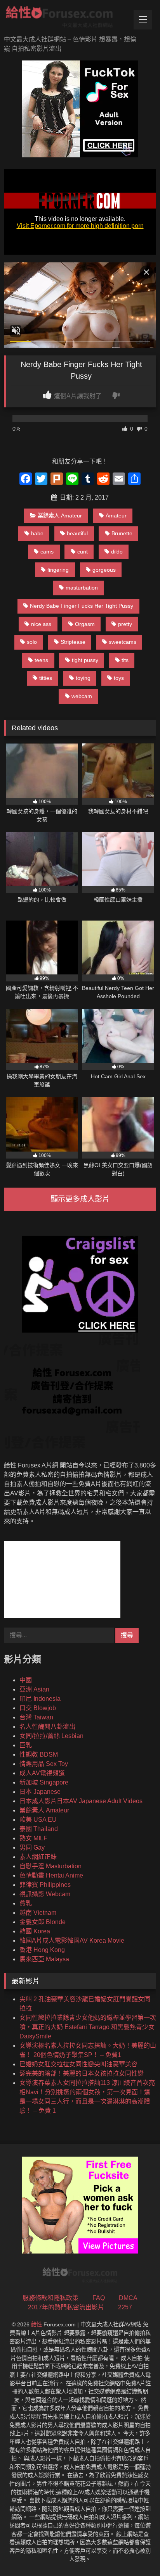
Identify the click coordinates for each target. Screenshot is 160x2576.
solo (32, 642)
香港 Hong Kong (42, 1950)
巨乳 (26, 1745)
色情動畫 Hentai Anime (51, 1875)
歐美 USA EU (38, 1820)
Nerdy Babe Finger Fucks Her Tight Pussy (82, 606)
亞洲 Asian (34, 1689)
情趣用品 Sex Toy (44, 1764)
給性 (37, 2324)
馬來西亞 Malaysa (44, 1959)
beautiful (77, 533)
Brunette (122, 533)
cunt (83, 552)
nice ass (41, 624)
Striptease (73, 642)
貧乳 (26, 1903)
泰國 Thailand (39, 1829)
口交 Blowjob (38, 1708)
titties (46, 678)
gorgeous (104, 570)
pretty (125, 624)
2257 (125, 2307)
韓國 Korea (35, 1931)
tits (125, 660)
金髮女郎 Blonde (43, 1922)
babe (37, 533)
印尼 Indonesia (40, 1699)
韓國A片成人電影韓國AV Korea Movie (72, 1941)
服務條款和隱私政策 (50, 2298)
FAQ (99, 2298)
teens (41, 660)
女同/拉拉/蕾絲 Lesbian (51, 1736)
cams (47, 552)
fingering (58, 570)
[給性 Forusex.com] (66, 18)
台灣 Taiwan (36, 1717)
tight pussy (85, 660)
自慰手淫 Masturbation (50, 1866)
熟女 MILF (33, 1838)
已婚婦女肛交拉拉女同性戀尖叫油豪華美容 (78, 2064)
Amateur (116, 516)
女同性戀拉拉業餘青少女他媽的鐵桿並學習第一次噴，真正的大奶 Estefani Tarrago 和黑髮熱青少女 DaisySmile (88, 2027)
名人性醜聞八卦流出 (47, 1727)
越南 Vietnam (38, 1913)
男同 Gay (32, 1848)
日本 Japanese (40, 1792)
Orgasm (85, 624)
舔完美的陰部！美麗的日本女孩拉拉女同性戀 (82, 2073)
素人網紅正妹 (38, 1857)
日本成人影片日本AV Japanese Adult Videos (81, 1801)
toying (83, 678)
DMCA (128, 2298)
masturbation (82, 588)
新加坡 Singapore (44, 1782)
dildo (117, 552)
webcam (82, 696)
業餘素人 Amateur (60, 516)
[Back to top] (136, 2553)
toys (119, 678)
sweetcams (123, 642)
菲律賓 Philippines (45, 1885)
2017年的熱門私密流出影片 (66, 2307)
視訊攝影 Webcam (45, 1894)
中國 (26, 1680)
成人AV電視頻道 (42, 1773)
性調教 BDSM (39, 1754)
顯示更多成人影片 (80, 1199)
